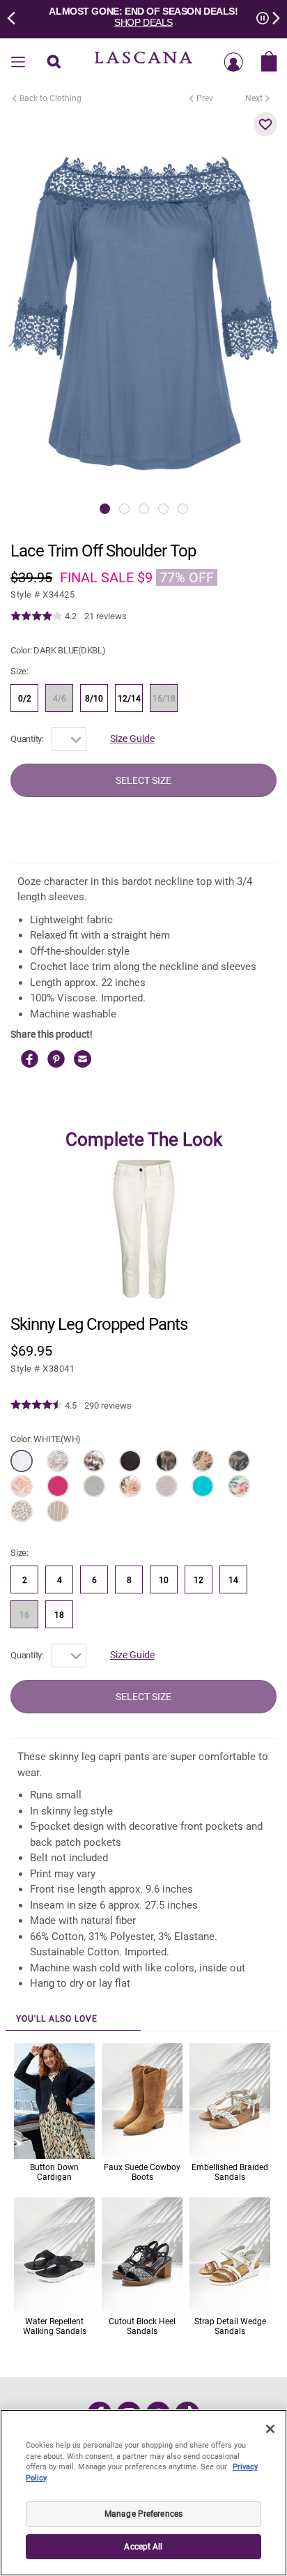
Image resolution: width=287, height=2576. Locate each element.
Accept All (143, 2547)
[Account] (233, 63)
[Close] (270, 2429)
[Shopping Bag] (269, 63)
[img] (37, 616)
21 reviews (106, 616)
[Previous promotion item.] (15, 17)
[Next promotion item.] (272, 17)
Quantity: (27, 739)
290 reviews (108, 1406)
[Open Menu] (18, 63)
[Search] (54, 63)
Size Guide (132, 738)
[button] (265, 124)
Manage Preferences (143, 2514)
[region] (143, 2493)
